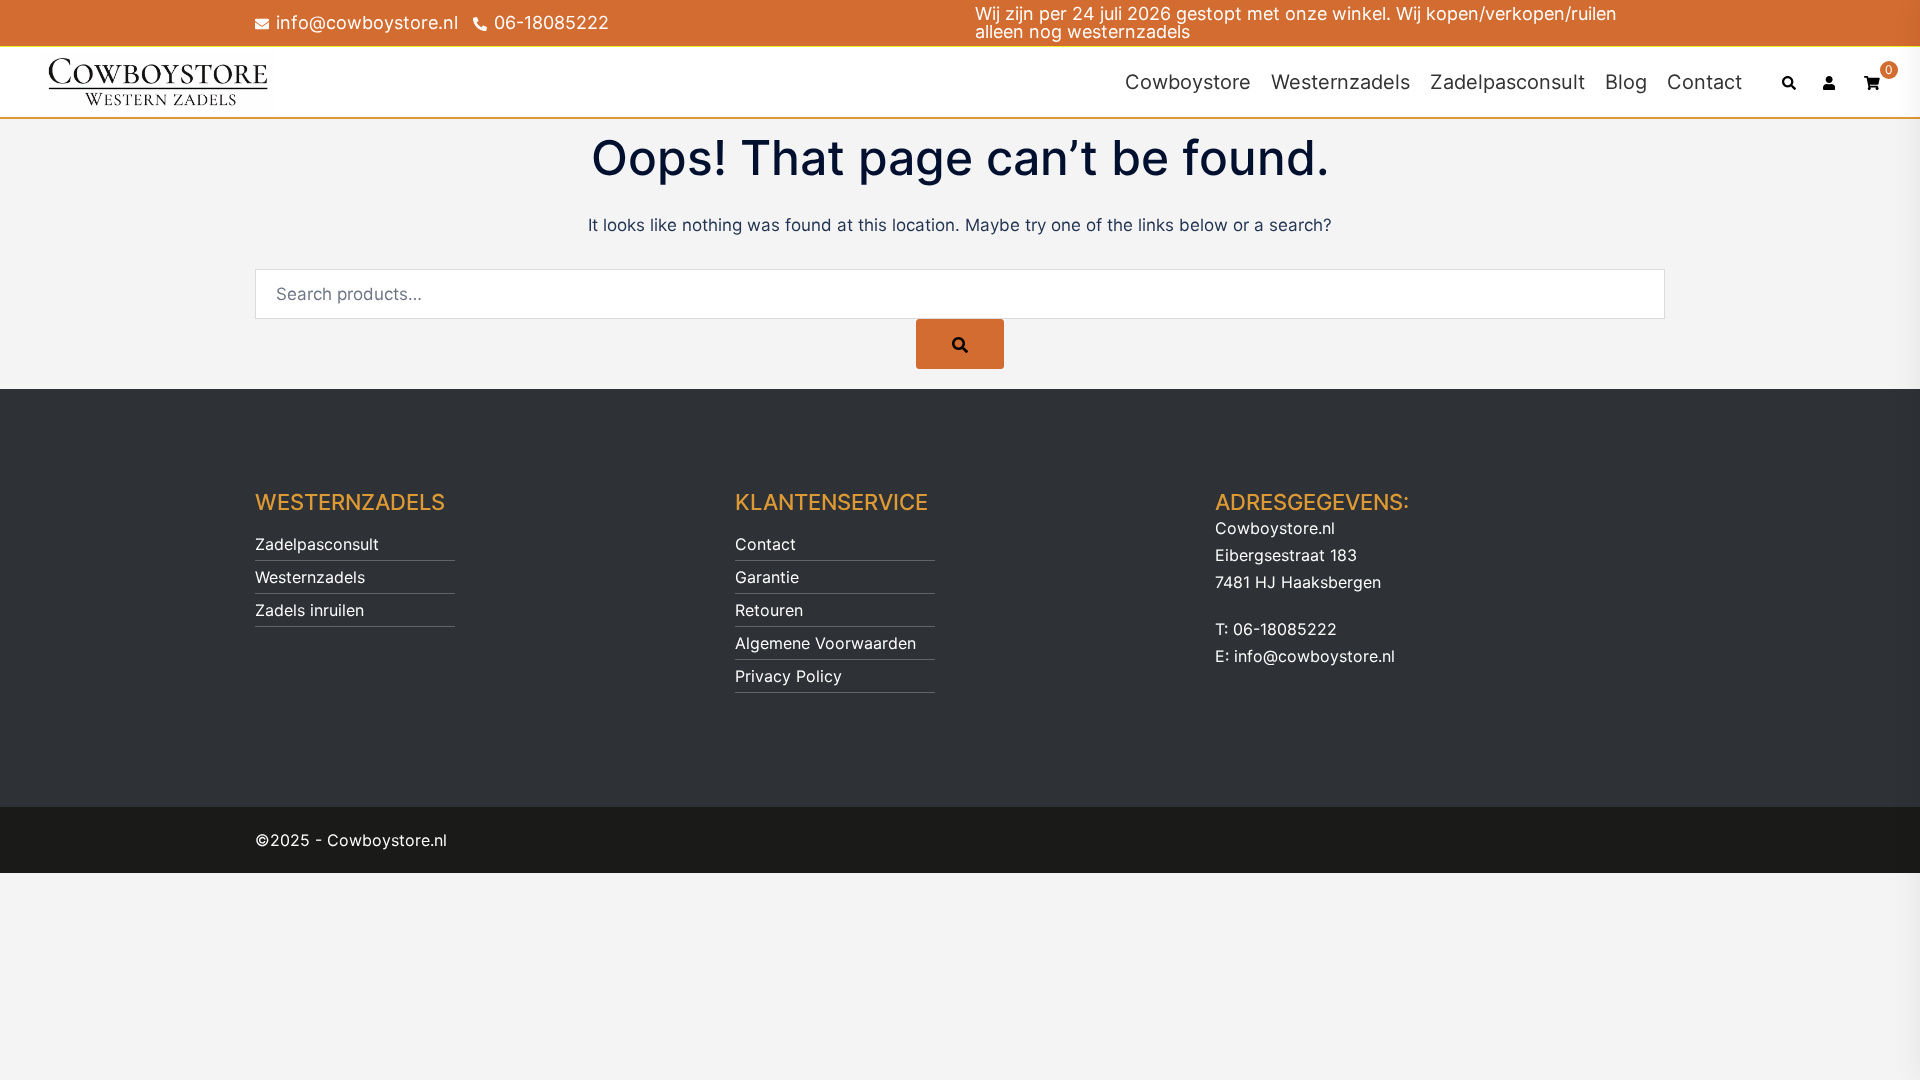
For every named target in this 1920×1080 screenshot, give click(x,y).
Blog (1626, 82)
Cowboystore (1188, 82)
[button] (1790, 82)
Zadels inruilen (309, 610)
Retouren (769, 610)
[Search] (960, 344)
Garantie (767, 577)
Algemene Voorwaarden (825, 643)
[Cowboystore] (157, 81)
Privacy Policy (788, 676)
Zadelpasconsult (1507, 82)
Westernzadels (1340, 82)
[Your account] (1831, 82)
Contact (1704, 82)
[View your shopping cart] (1872, 81)
